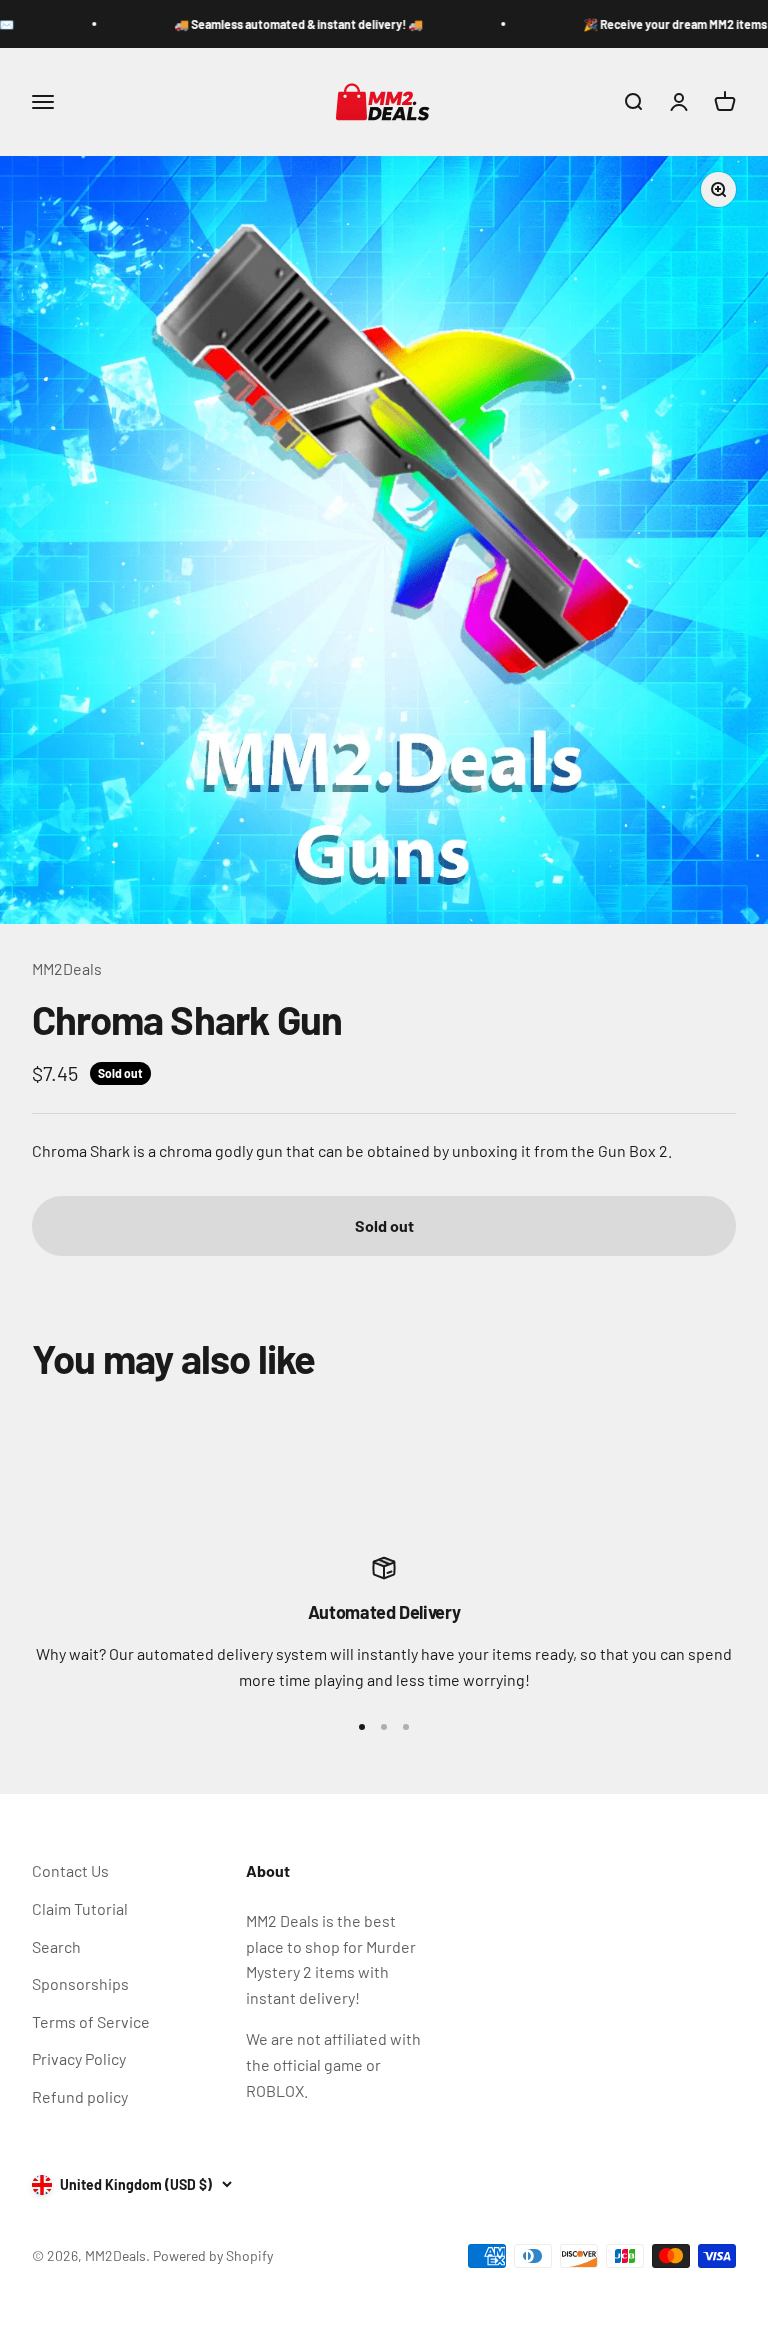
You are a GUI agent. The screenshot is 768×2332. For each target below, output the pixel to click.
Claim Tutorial (80, 1908)
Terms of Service (91, 2021)
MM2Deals (67, 968)
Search (56, 1946)
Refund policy (80, 2096)
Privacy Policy (79, 2058)
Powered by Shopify (213, 2255)
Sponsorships (80, 1983)
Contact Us (70, 1870)
